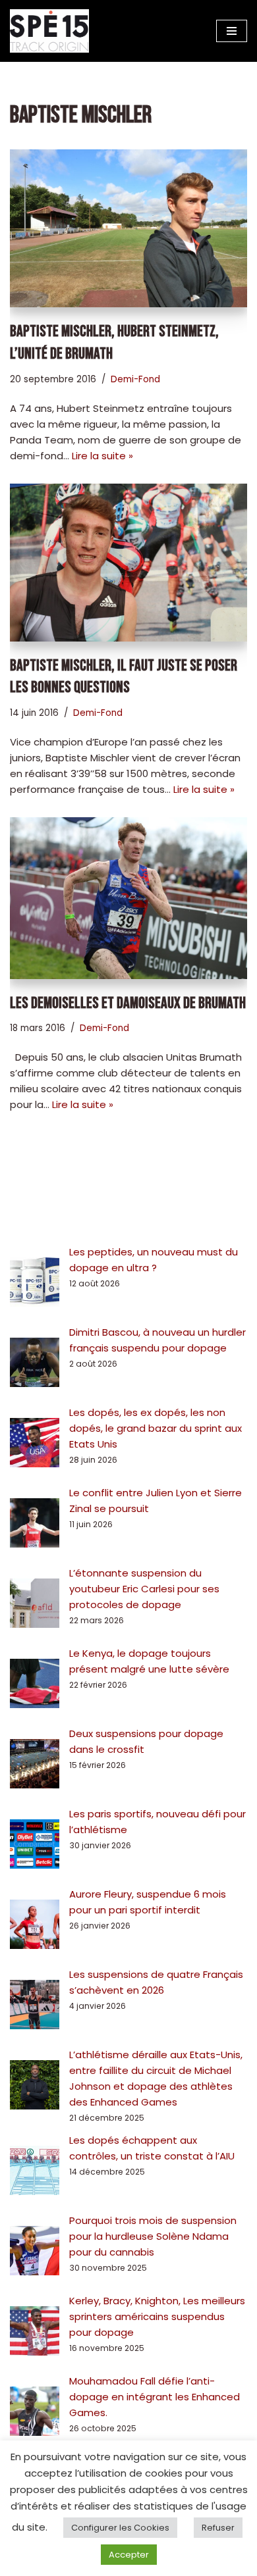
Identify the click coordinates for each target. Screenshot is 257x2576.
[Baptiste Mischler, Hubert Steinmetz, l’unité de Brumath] (128, 228)
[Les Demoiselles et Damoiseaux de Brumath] (128, 898)
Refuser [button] (218, 2528)
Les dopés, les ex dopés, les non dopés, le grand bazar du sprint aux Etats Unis (156, 1428)
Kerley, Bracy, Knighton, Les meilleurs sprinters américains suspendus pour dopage (157, 2316)
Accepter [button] (129, 2555)
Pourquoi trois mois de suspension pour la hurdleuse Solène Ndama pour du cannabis (153, 2236)
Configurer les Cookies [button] (120, 2528)
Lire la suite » (102, 456)
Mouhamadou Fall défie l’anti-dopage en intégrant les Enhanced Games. (155, 2397)
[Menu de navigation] (232, 31)
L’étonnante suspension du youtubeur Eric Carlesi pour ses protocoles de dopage (144, 1589)
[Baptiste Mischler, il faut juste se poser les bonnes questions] (128, 563)
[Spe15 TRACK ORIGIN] (49, 31)
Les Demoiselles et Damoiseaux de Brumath (128, 1003)
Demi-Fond (135, 379)
